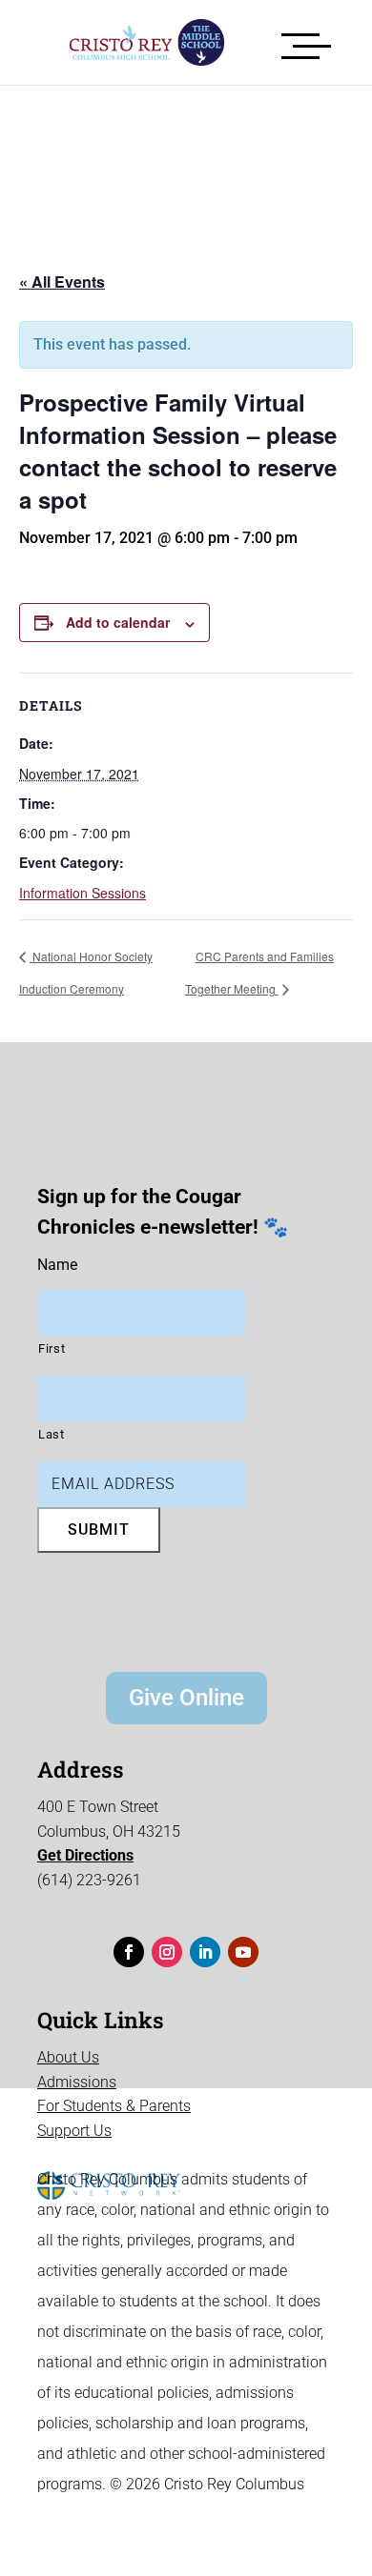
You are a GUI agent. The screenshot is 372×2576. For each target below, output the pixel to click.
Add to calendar (118, 622)
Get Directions (85, 1855)
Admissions (77, 2082)
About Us (68, 2057)
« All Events (62, 282)
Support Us (74, 2131)
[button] (306, 42)
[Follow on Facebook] (129, 1952)
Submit (99, 1529)
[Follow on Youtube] (243, 1952)
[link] (133, 42)
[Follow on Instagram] (167, 1952)
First (52, 1348)
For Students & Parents (114, 2106)
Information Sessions (83, 893)
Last (52, 1434)
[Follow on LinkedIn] (205, 1952)
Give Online (186, 1698)
